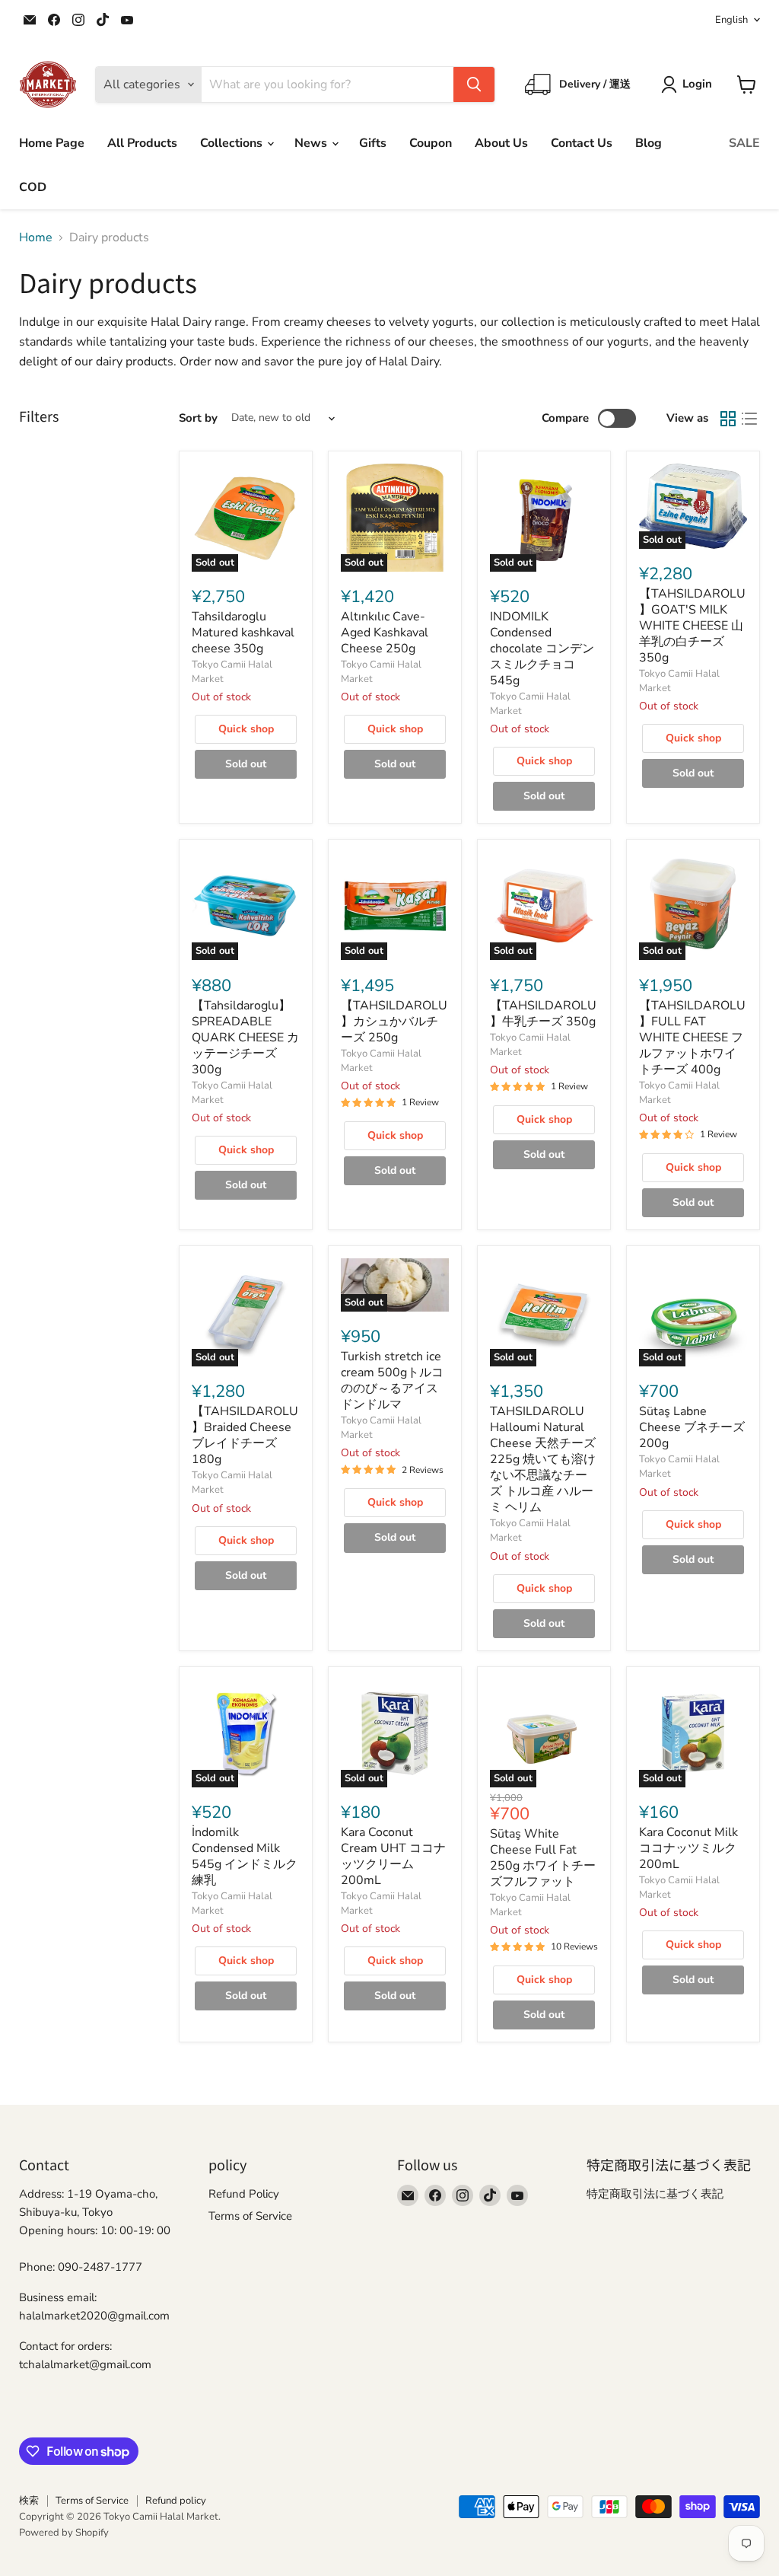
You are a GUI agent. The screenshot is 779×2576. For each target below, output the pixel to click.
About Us (501, 143)
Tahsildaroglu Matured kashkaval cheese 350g (243, 633)
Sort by (198, 418)
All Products (142, 143)
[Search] (474, 84)
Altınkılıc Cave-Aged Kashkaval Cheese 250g (385, 633)
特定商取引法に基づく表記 (655, 2194)
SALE (744, 143)
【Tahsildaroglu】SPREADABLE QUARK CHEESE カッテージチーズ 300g (245, 1038)
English (731, 20)
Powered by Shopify (64, 2533)
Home (36, 238)
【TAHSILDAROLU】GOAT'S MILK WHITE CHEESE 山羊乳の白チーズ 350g (692, 626)
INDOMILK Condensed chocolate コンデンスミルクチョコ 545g (542, 649)
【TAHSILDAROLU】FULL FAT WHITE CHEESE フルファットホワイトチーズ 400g (692, 1038)
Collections (233, 143)
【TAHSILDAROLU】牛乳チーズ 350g (543, 1014)
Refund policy (176, 2501)
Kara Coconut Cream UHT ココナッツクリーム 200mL (393, 1856)
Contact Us (582, 143)
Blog (649, 143)
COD (33, 187)
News (312, 143)
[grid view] (728, 419)
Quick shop (246, 729)
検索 (29, 2501)
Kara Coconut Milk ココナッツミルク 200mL (688, 1848)
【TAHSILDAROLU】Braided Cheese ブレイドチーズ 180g (245, 1435)
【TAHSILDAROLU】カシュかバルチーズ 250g (394, 1022)
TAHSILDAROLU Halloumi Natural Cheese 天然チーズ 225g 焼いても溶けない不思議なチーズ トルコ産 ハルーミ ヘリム (543, 1459)
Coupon (431, 143)
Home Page (52, 143)
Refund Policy (244, 2194)
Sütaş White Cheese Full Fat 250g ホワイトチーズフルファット (543, 1858)
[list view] (749, 419)
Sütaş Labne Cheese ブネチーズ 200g (692, 1427)
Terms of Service (250, 2216)
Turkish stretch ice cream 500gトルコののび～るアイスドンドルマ (392, 1380)
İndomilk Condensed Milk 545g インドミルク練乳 (245, 1856)
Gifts (373, 143)
